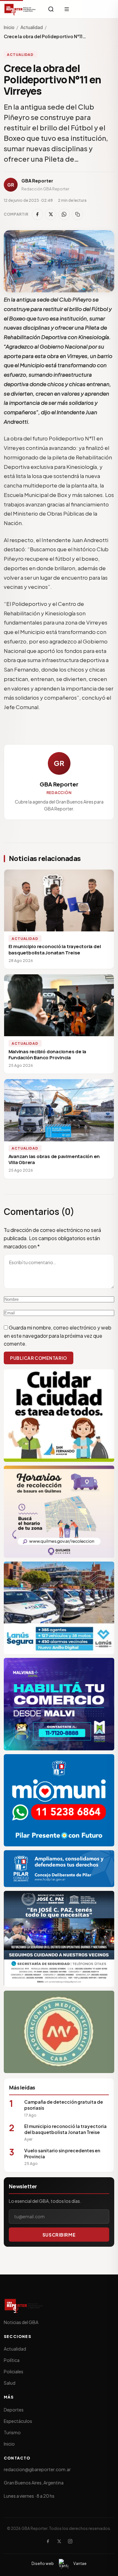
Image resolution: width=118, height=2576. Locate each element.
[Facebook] (48, 2541)
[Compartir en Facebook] (37, 214)
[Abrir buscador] (51, 9)
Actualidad (32, 27)
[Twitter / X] (59, 2541)
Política (12, 2360)
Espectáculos (18, 2421)
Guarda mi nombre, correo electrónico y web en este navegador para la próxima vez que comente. (58, 1336)
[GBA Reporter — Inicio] (20, 9)
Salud (10, 2383)
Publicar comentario (39, 1358)
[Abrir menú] (67, 9)
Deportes (14, 2410)
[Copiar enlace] (77, 214)
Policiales (14, 2371)
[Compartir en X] (51, 214)
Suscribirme (59, 2235)
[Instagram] (70, 2541)
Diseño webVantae (59, 2564)
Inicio (9, 27)
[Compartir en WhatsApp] (64, 214)
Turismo (12, 2432)
